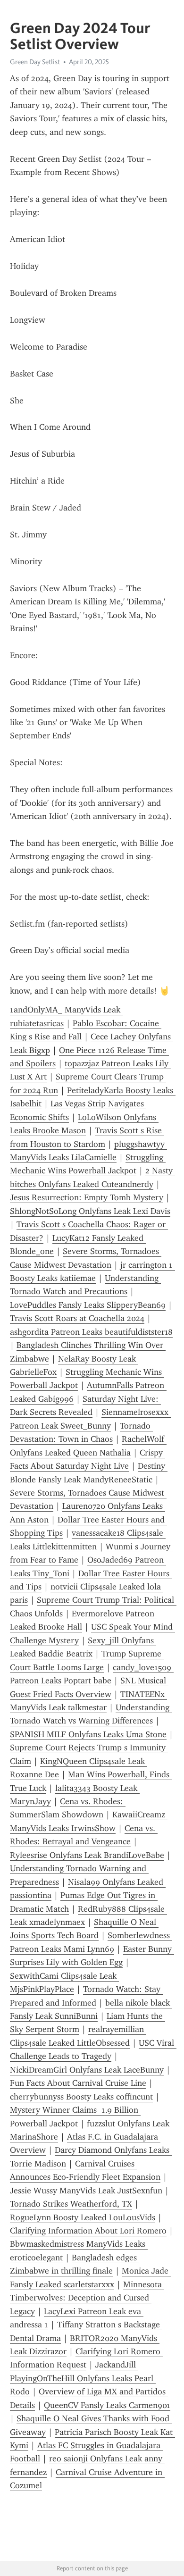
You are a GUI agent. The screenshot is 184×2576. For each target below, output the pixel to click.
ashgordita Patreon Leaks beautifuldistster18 (91, 1332)
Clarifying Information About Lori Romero (88, 2231)
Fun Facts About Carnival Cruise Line (78, 2083)
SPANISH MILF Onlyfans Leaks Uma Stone (88, 1734)
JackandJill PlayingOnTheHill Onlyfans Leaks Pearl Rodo (83, 2378)
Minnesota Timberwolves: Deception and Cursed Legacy (87, 2298)
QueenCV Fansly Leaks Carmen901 (107, 2405)
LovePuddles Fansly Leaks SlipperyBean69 (88, 1305)
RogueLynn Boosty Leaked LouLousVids (83, 2217)
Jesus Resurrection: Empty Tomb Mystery (87, 1197)
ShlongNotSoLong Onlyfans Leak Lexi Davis (90, 1211)
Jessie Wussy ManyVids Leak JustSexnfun (86, 2191)
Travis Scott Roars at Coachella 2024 (77, 1318)
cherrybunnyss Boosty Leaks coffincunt (81, 2097)
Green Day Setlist (35, 62)
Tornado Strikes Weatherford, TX (71, 2204)
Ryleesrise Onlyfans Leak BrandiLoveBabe (87, 1855)
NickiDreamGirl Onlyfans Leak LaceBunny (87, 2070)
